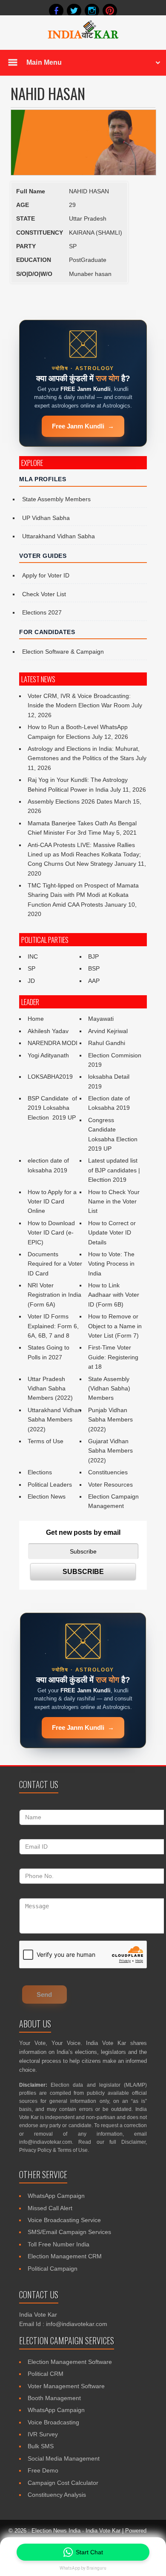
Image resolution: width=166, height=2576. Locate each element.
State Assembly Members (56, 499)
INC (33, 956)
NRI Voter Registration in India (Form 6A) (54, 1295)
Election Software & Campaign (63, 652)
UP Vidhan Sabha (46, 518)
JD (31, 981)
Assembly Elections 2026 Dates (70, 801)
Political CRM (46, 2374)
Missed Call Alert (50, 2208)
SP (31, 968)
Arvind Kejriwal (108, 1031)
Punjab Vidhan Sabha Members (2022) (110, 1420)
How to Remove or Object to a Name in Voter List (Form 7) (115, 1326)
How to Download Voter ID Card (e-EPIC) (51, 1233)
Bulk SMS (41, 2446)
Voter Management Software (66, 2386)
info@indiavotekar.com (46, 2142)
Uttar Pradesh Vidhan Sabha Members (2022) (50, 1389)
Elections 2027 (42, 612)
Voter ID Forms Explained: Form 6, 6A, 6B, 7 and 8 (53, 1326)
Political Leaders (50, 1485)
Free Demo (43, 2470)
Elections (40, 1472)
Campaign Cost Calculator (63, 2483)
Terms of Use (46, 1441)
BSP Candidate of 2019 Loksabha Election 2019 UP (53, 1108)
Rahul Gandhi (107, 1043)
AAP (94, 981)
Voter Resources (110, 1485)
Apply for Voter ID (46, 575)
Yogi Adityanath (48, 1055)
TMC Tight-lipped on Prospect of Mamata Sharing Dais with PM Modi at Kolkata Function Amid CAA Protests (83, 895)
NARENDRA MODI (53, 1043)
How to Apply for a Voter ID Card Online (52, 1202)
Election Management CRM (65, 2256)
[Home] (83, 37)
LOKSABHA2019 (50, 1077)
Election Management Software (70, 2362)
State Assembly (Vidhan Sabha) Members (109, 1389)
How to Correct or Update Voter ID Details (112, 1233)
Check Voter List (44, 594)
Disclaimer (133, 2142)
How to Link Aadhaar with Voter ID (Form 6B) (114, 1295)
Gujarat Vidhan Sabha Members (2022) (110, 1451)
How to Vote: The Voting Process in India (111, 1264)
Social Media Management (64, 2458)
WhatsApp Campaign (56, 2196)
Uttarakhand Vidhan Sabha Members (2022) (54, 1420)
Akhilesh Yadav (48, 1031)
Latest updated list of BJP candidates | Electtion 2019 (114, 1170)
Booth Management (54, 2398)
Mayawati (101, 1019)
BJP (93, 956)
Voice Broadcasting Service (64, 2220)
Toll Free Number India (59, 2244)
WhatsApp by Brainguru (83, 2568)
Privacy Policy (35, 2150)
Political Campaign (53, 2269)
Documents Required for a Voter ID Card (55, 1264)
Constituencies (108, 1472)
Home (36, 1019)
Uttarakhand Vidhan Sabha (59, 536)
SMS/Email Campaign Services (69, 2232)
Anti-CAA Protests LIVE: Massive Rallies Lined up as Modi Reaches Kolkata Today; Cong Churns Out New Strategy (84, 854)
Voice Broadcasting (53, 2422)
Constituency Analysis (57, 2495)
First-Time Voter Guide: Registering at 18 (113, 1357)
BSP (94, 968)
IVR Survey (43, 2434)
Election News (47, 1496)
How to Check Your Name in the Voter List (114, 1202)
